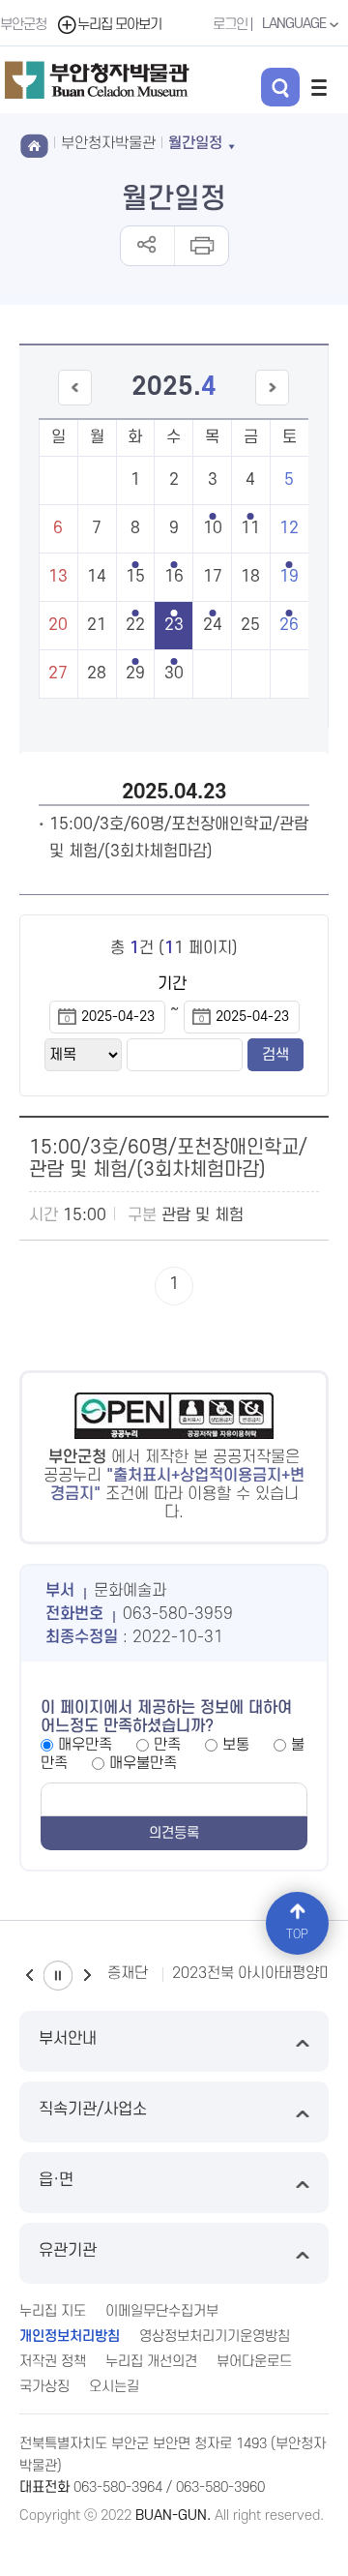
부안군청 (23, 25)
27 (58, 674)
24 (213, 625)
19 (289, 577)
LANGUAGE (295, 24)
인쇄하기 (201, 246)
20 (58, 625)
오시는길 (114, 2387)
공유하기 (147, 246)
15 (135, 577)
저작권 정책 (53, 2362)
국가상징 (44, 2387)
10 (213, 528)
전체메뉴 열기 (319, 87)
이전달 (74, 405)
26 (289, 625)
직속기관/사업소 (93, 2110)
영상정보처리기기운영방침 (215, 2336)
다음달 (273, 405)
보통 (236, 1745)
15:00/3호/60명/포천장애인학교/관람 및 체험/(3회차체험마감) (168, 1159)
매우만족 (85, 1745)
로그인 (230, 25)
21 (97, 625)
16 (174, 577)
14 (97, 577)
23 (174, 625)
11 (250, 528)
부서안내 (68, 2039)
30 (174, 674)
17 (213, 577)
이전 (29, 1976)
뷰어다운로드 (254, 2362)
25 (250, 625)
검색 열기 (280, 87)
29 (135, 674)
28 (97, 674)
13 (58, 577)
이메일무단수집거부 (162, 2311)
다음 (87, 1976)
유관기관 (68, 2251)
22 (135, 625)
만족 (167, 1745)
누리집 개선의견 (151, 2362)
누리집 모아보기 (119, 25)
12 (289, 528)
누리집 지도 (53, 2311)
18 (250, 577)
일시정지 (58, 1976)
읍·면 (56, 2180)
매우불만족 (143, 1763)
